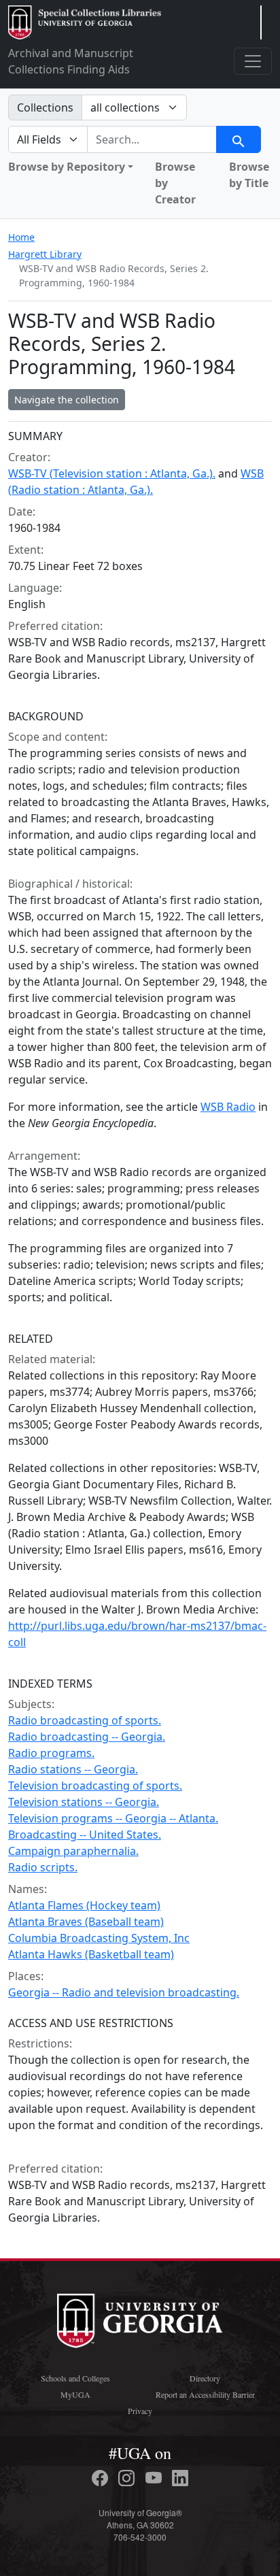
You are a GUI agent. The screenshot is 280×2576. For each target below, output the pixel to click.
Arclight (85, 22)
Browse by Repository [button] (67, 167)
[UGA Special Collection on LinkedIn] (180, 2478)
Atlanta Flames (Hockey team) (84, 1905)
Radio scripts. (43, 1867)
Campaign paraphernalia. (73, 1851)
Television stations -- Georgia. (84, 1802)
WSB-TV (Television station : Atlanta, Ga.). (112, 473)
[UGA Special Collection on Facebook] (102, 2478)
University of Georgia (140, 2321)
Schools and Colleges (75, 2378)
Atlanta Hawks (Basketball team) (91, 1954)
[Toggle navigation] (253, 61)
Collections (45, 107)
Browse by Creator (175, 183)
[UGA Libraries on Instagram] (128, 2478)
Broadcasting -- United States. (85, 1835)
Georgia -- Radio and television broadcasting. (124, 1992)
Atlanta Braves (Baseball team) (86, 1922)
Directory (205, 2378)
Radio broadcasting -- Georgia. (87, 1737)
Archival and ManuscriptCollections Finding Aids (71, 61)
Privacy (140, 2411)
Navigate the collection (67, 400)
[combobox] (152, 139)
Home (21, 237)
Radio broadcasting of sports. (85, 1720)
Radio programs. (51, 1753)
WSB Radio (228, 1107)
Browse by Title (249, 175)
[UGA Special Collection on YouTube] (156, 2478)
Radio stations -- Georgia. (73, 1769)
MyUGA (75, 2394)
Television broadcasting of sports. (95, 1786)
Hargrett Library (45, 254)
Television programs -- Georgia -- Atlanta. (113, 1818)
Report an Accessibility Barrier (205, 2394)
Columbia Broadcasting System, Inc (99, 1938)
